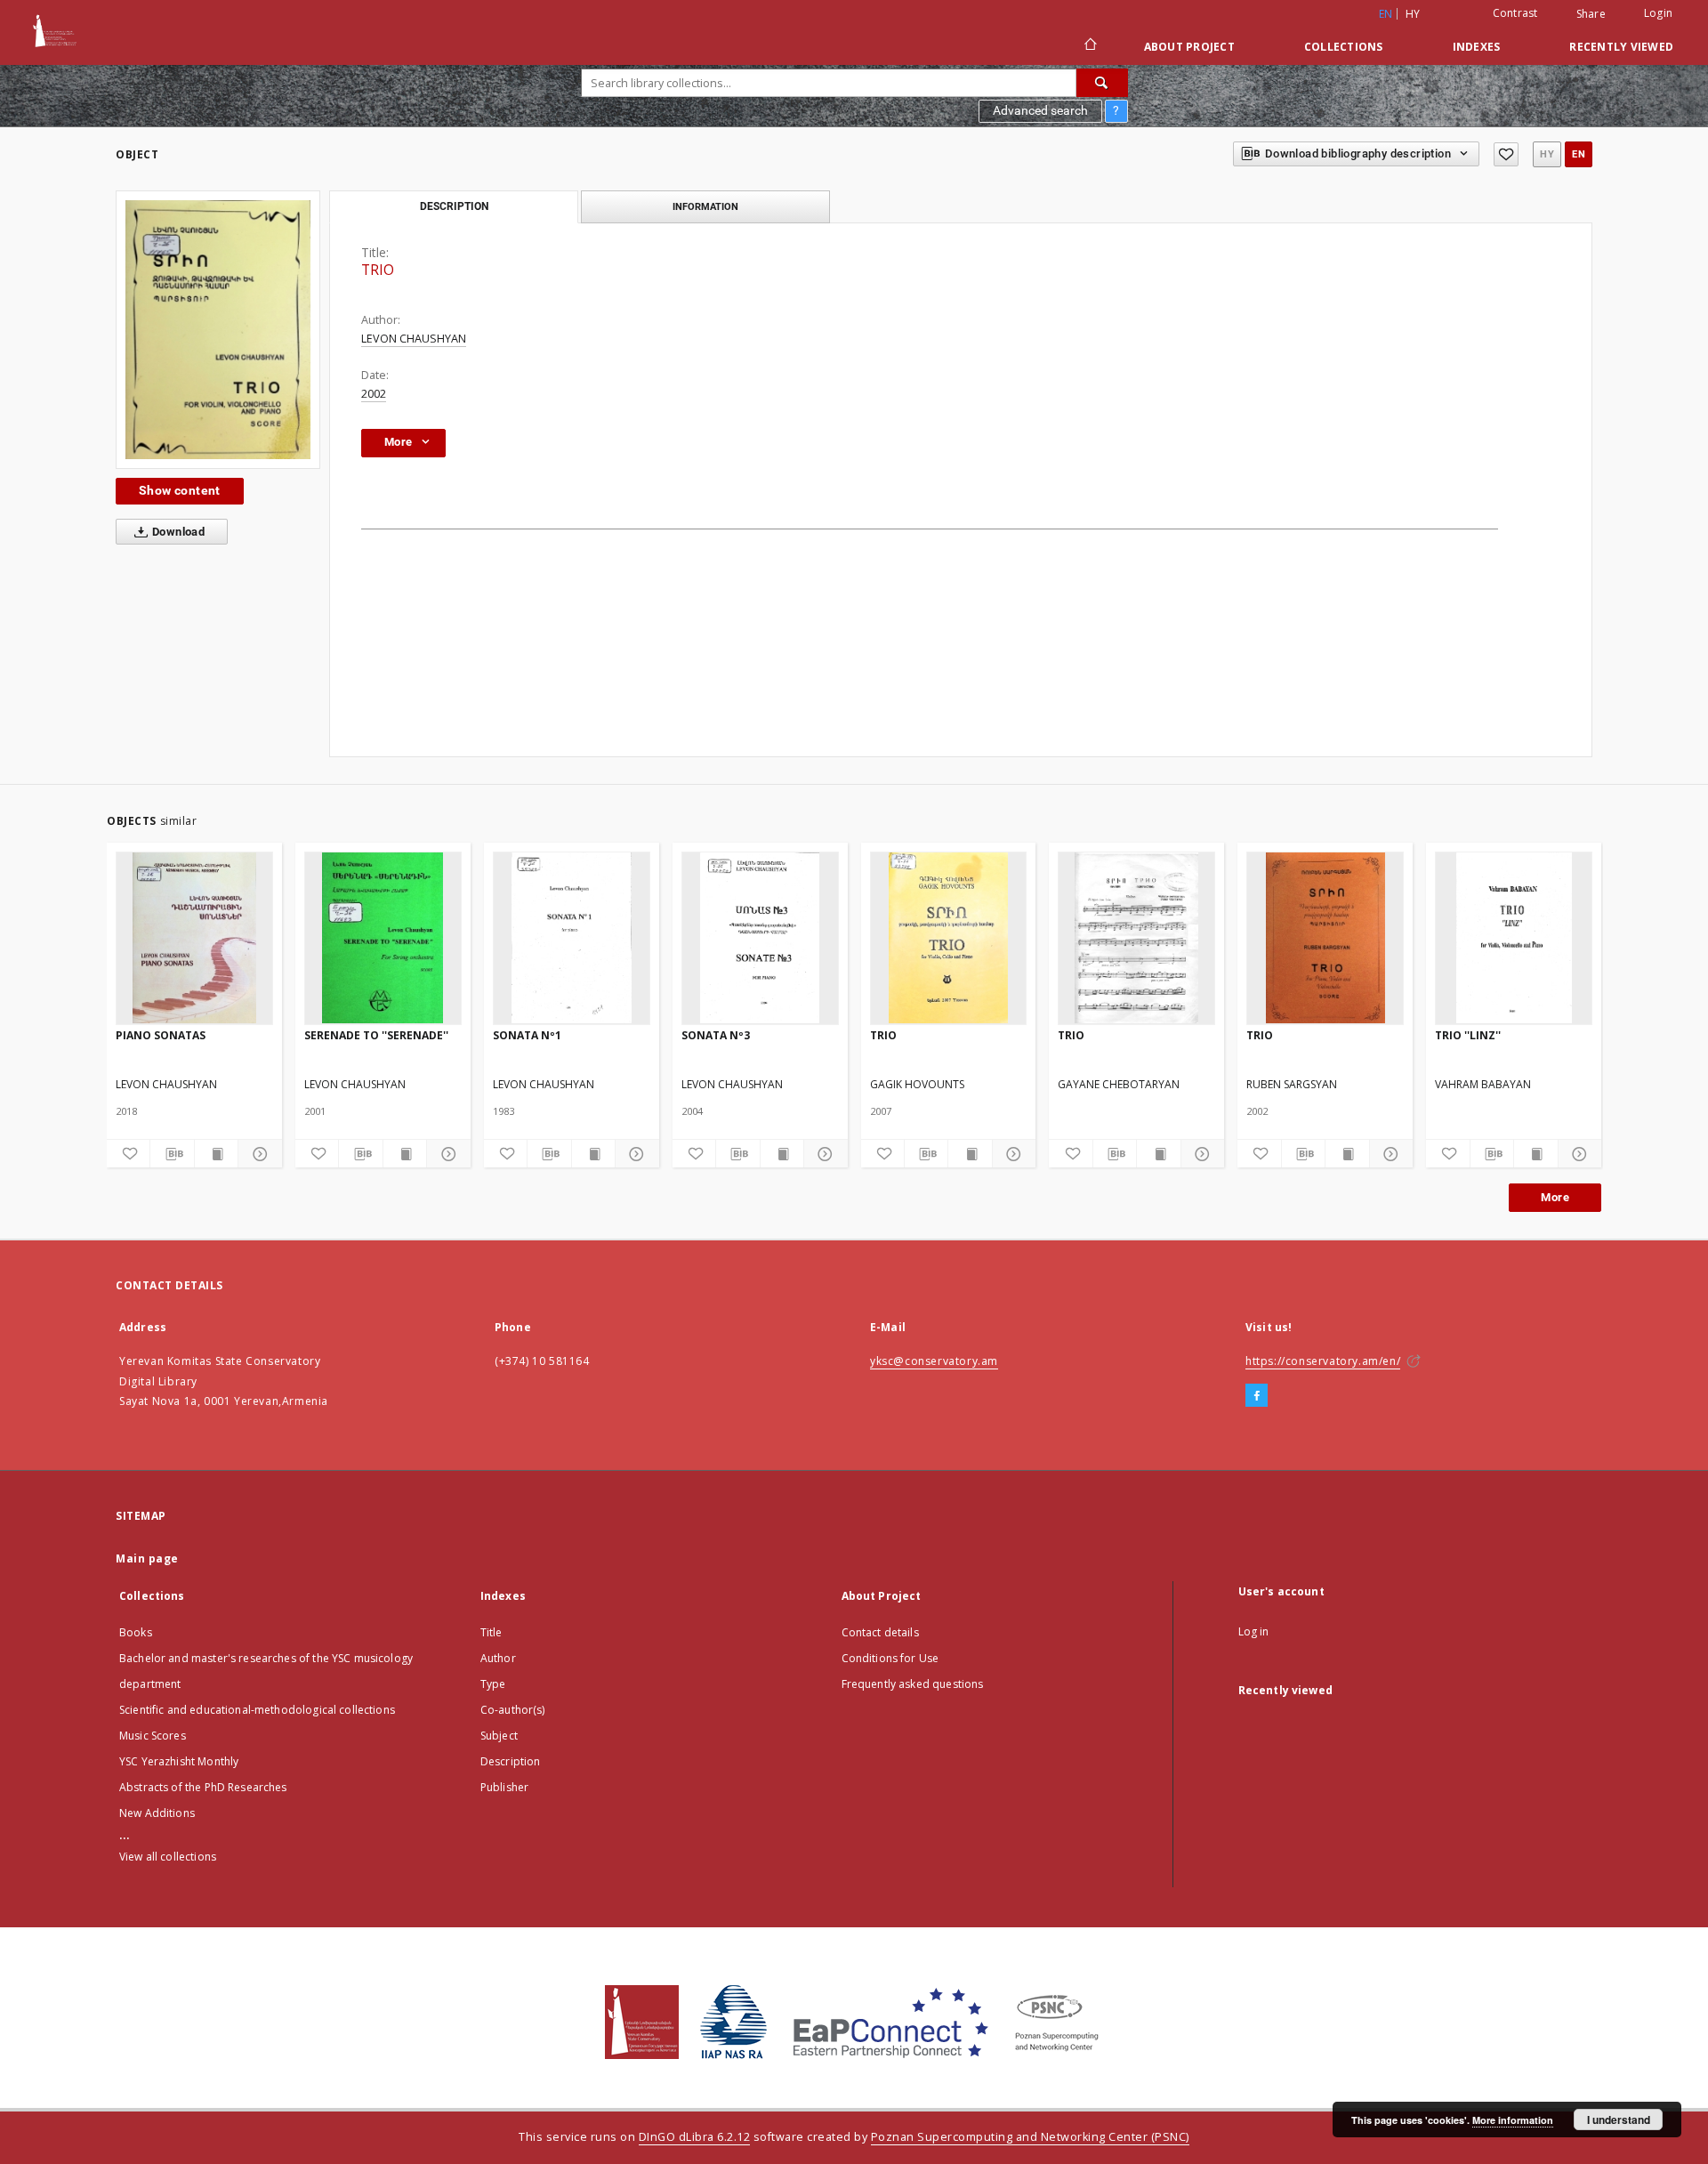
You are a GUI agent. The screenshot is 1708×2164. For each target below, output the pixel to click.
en (1579, 154)
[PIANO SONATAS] (194, 938)
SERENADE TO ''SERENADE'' (376, 1035)
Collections (1344, 47)
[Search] (1102, 83)
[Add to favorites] (1506, 154)
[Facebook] (1257, 1396)
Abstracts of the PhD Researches (203, 1787)
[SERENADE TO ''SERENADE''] (383, 938)
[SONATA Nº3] (760, 938)
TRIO (883, 1035)
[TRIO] (218, 330)
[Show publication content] (216, 1154)
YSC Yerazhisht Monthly (179, 1761)
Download (177, 532)
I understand (1619, 2120)
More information (1513, 2120)
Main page (147, 1558)
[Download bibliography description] (172, 1154)
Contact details (880, 1632)
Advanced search (1040, 110)
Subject (499, 1736)
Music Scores (153, 1736)
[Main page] (1089, 46)
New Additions (157, 1813)
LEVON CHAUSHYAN (414, 339)
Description (511, 1761)
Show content (180, 490)
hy (1413, 14)
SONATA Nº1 (527, 1035)
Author (498, 1658)
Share (1591, 14)
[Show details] (257, 1154)
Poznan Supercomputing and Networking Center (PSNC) (1030, 2137)
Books (136, 1632)
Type (493, 1684)
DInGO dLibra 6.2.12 (695, 2137)
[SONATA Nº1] (572, 938)
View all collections (168, 1857)
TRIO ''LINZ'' (1468, 1035)
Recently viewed (1621, 47)
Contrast (1515, 13)
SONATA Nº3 (716, 1035)
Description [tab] (454, 206)
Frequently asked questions (913, 1684)
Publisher (504, 1787)
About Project (1189, 47)
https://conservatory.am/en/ (1323, 1361)
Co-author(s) (513, 1710)
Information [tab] (705, 206)
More (1555, 1197)
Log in (1254, 1631)
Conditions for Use (890, 1658)
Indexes (1477, 47)
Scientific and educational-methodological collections (257, 1710)
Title (491, 1632)
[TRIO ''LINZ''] (1514, 938)
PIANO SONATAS (161, 1035)
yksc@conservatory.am (934, 1361)
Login (1658, 13)
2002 (374, 394)
